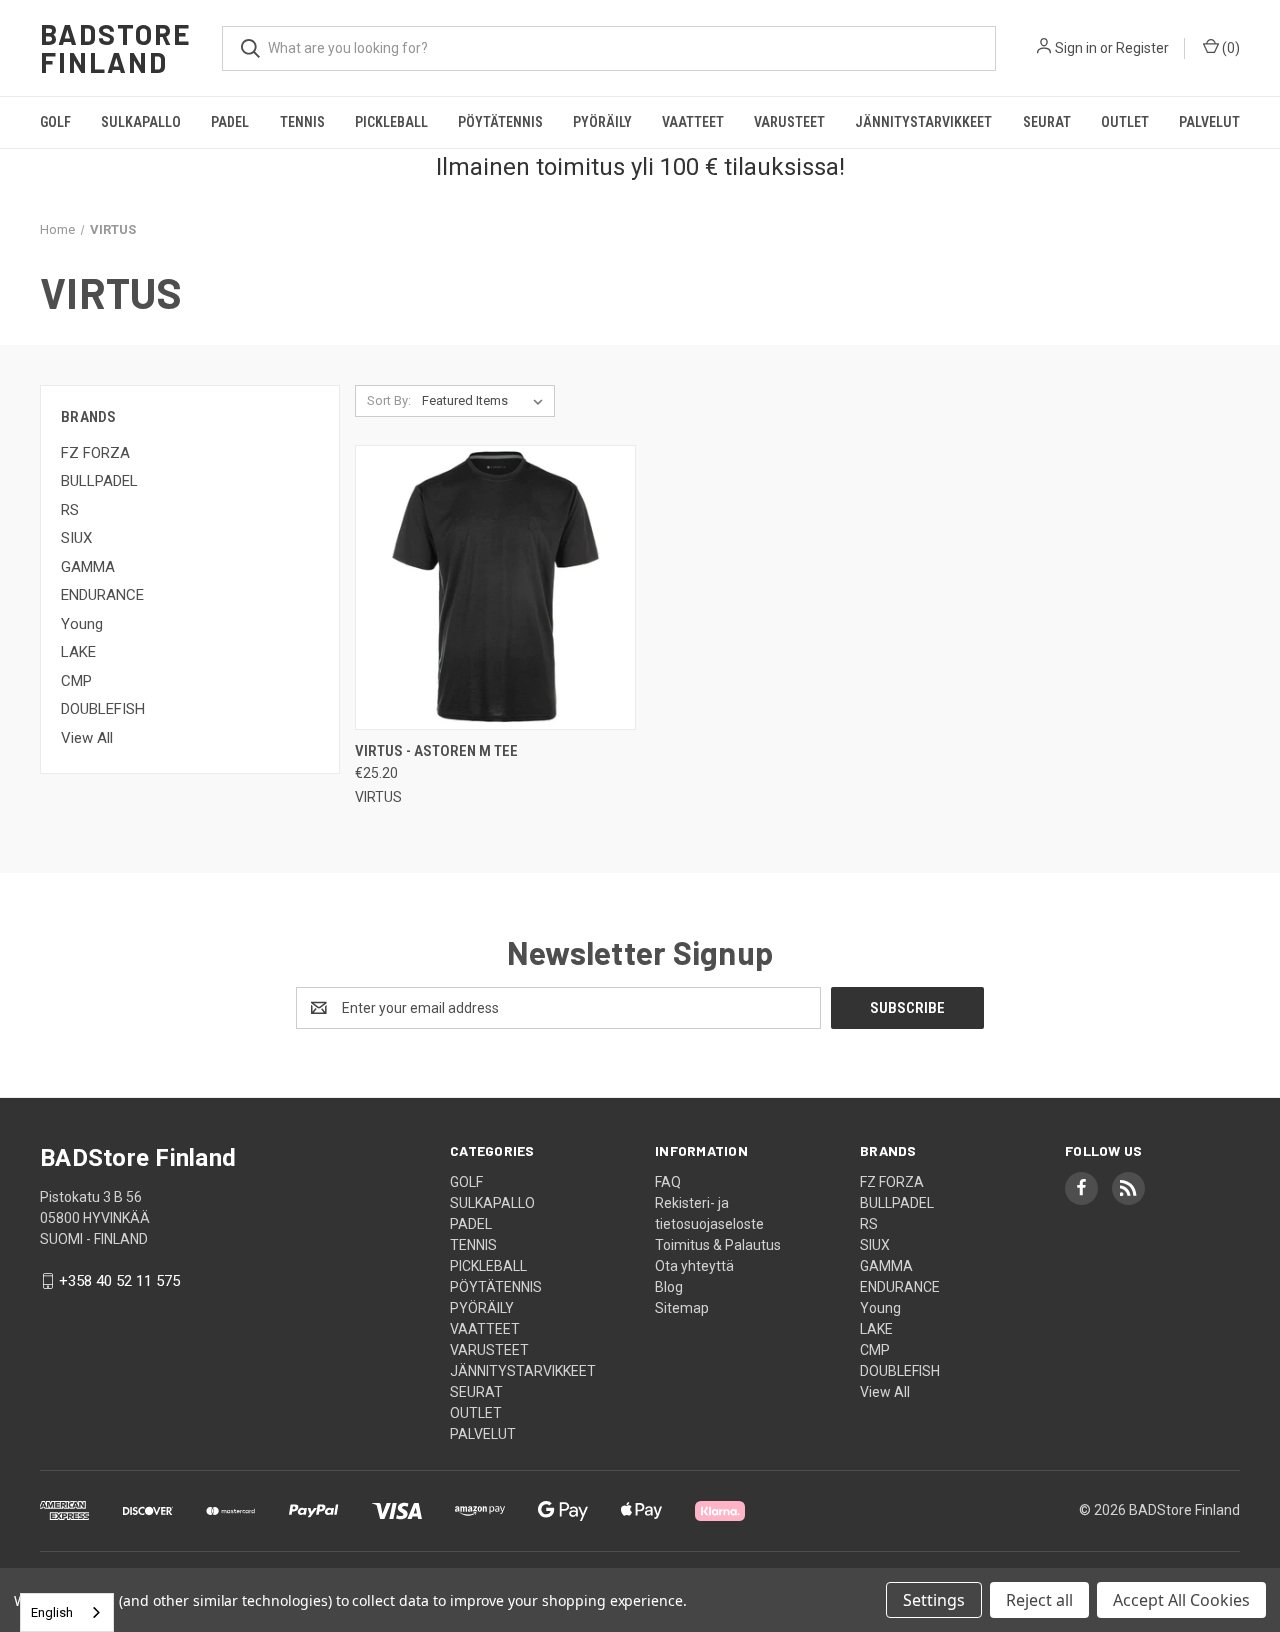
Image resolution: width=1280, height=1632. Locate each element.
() (1229, 48)
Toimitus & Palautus (718, 1245)
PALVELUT (1209, 122)
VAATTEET (693, 122)
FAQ (668, 1182)
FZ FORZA (95, 453)
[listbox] (486, 401)
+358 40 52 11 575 (119, 1281)
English (52, 1612)
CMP (76, 681)
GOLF (55, 122)
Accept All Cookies (1181, 1600)
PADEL (230, 122)
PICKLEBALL (391, 122)
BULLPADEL (99, 481)
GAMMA (88, 567)
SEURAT (1047, 122)
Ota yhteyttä (694, 1266)
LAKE (78, 652)
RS (70, 510)
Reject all (1039, 1600)
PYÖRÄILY (602, 122)
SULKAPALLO (141, 122)
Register (1142, 48)
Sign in (1076, 48)
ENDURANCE (102, 595)
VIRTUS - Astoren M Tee (436, 751)
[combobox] (67, 1612)
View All (87, 738)
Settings (934, 1600)
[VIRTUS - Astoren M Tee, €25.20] (495, 587)
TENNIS (302, 122)
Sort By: (389, 400)
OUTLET (1125, 122)
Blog (669, 1287)
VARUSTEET (789, 122)
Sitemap (682, 1308)
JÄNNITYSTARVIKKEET (923, 122)
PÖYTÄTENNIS (500, 122)
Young (82, 624)
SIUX (76, 538)
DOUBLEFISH (103, 709)
